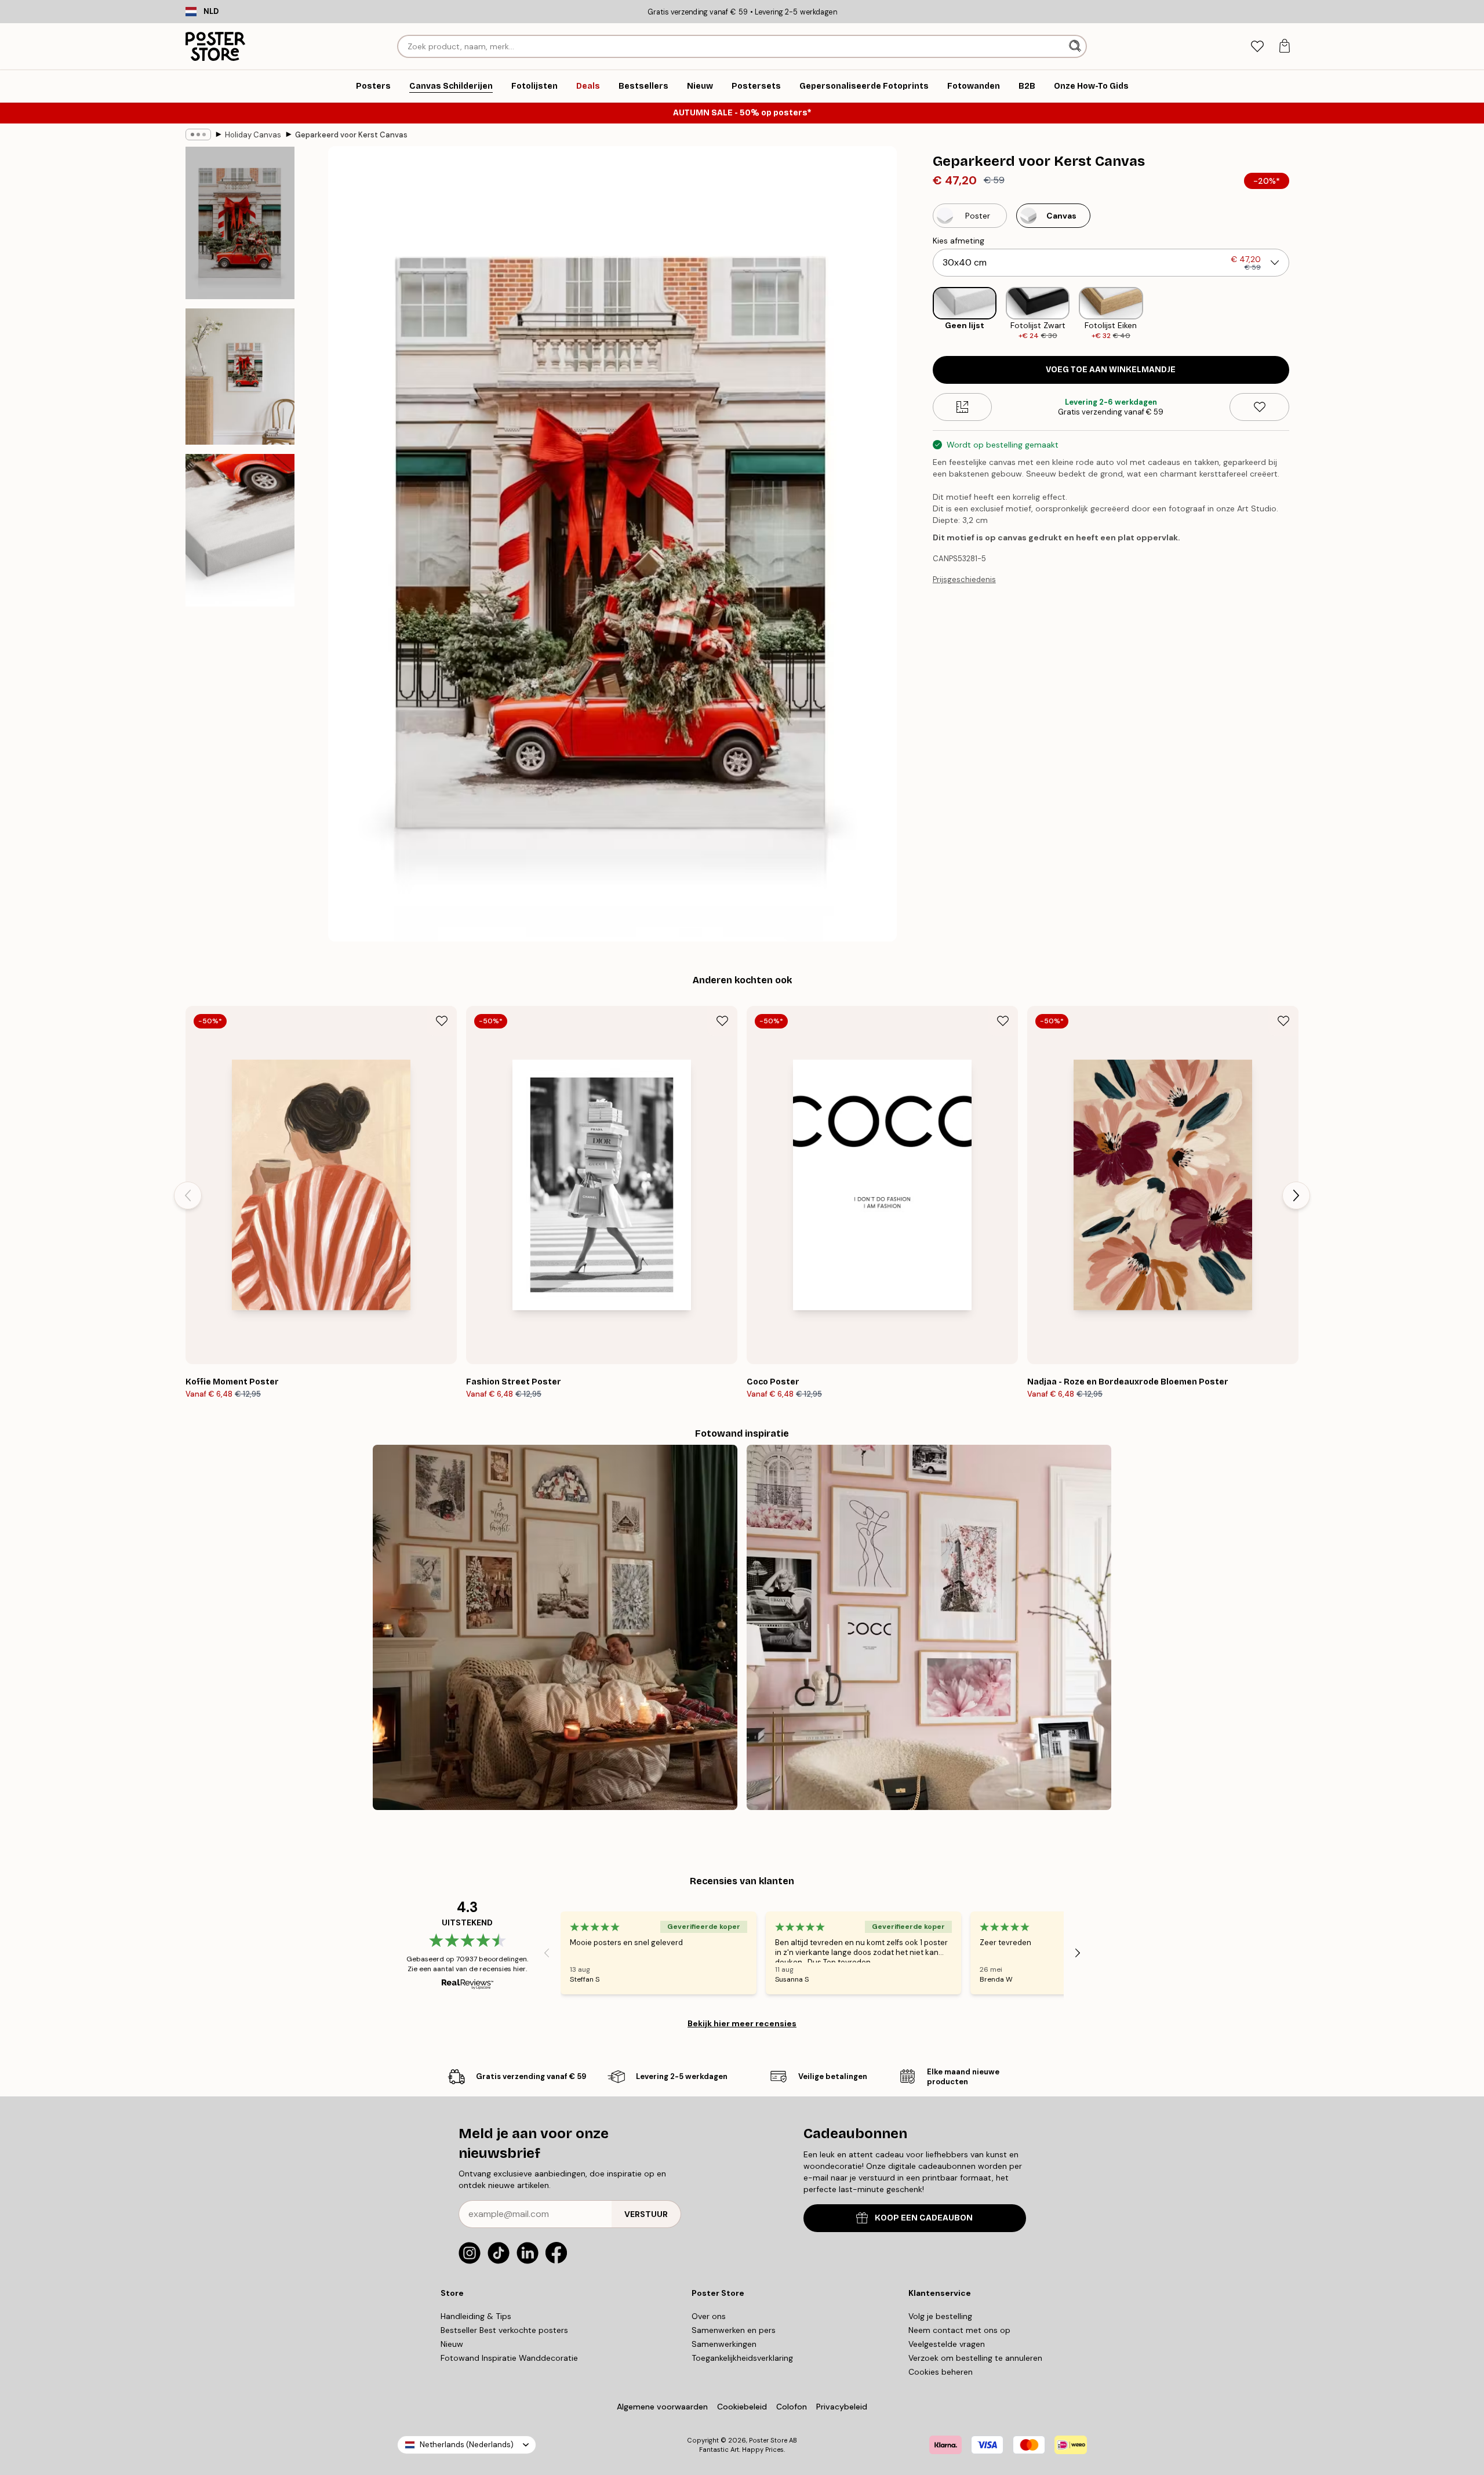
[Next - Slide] (1298, 314)
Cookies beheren (941, 2372)
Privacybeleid (842, 2407)
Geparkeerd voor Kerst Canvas (351, 135)
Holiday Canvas (253, 135)
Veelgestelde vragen (947, 2344)
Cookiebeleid (742, 2407)
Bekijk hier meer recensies (742, 2023)
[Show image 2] (240, 377)
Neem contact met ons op (959, 2330)
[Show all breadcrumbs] (198, 135)
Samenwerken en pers (734, 2330)
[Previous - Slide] (923, 314)
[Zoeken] (1076, 46)
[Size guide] (963, 407)
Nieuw (452, 2344)
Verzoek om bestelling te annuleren (975, 2358)
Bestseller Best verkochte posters (504, 2330)
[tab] (1257, 47)
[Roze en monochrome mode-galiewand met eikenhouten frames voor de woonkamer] (929, 1627)
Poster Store (768, 2440)
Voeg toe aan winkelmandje (1111, 370)
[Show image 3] (240, 530)
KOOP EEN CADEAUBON (924, 2218)
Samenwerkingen (724, 2344)
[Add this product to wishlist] (1259, 407)
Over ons (709, 2316)
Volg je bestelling (940, 2316)
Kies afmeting (959, 241)
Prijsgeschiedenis (964, 579)
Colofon (792, 2407)
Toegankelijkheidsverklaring (742, 2358)
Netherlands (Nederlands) (467, 2445)
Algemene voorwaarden (662, 2407)
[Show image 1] (240, 223)
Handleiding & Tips (476, 2316)
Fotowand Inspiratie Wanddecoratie (509, 2358)
